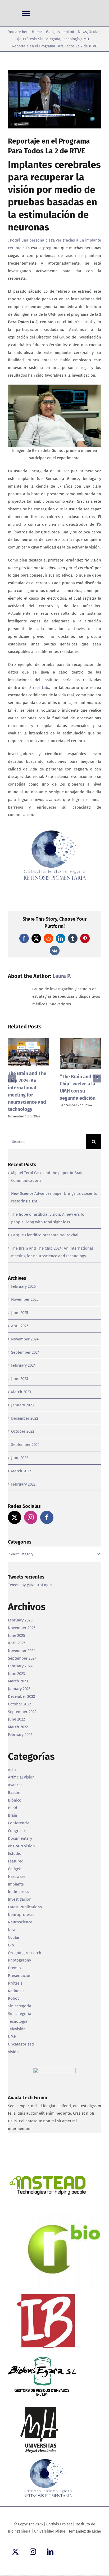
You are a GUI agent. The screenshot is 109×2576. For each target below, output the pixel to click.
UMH (12, 2036)
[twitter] (15, 2552)
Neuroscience (20, 1922)
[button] (12, 1078)
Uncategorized (21, 2044)
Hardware (17, 1877)
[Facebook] (47, 1517)
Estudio (15, 1853)
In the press (19, 1892)
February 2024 (23, 1365)
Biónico (15, 1800)
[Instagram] (31, 1517)
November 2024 (25, 1339)
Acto (12, 1770)
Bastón (14, 1793)
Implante (16, 1884)
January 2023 (22, 1405)
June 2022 (20, 1458)
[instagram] (33, 2552)
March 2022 (21, 1471)
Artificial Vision (21, 1777)
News (13, 1930)
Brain (13, 1815)
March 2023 (21, 1392)
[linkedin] (50, 2552)
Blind (13, 1808)
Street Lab (39, 688)
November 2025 (25, 1299)
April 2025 (20, 1326)
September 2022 (25, 1445)
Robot (13, 1998)
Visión (13, 2052)
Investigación (20, 1899)
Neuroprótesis (21, 1915)
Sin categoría (20, 2006)
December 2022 (25, 1418)
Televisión (17, 2029)
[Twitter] (15, 1517)
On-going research (25, 1953)
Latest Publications (25, 1907)
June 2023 (20, 1379)
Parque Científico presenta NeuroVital (45, 1235)
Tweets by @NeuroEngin (30, 1585)
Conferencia (19, 1823)
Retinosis (16, 1991)
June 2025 (20, 1313)
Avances (15, 1785)
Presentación (20, 1976)
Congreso (16, 1831)
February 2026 (23, 1286)
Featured (16, 1861)
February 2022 (23, 1484)
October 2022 (23, 1431)
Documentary (20, 1838)
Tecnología (18, 2021)
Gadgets (15, 1869)
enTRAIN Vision (21, 1846)
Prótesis (15, 1983)
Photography (19, 1960)
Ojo (11, 1945)
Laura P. (62, 976)
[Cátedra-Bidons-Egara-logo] (54, 831)
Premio (14, 1968)
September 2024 (25, 1352)
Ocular (14, 1937)
